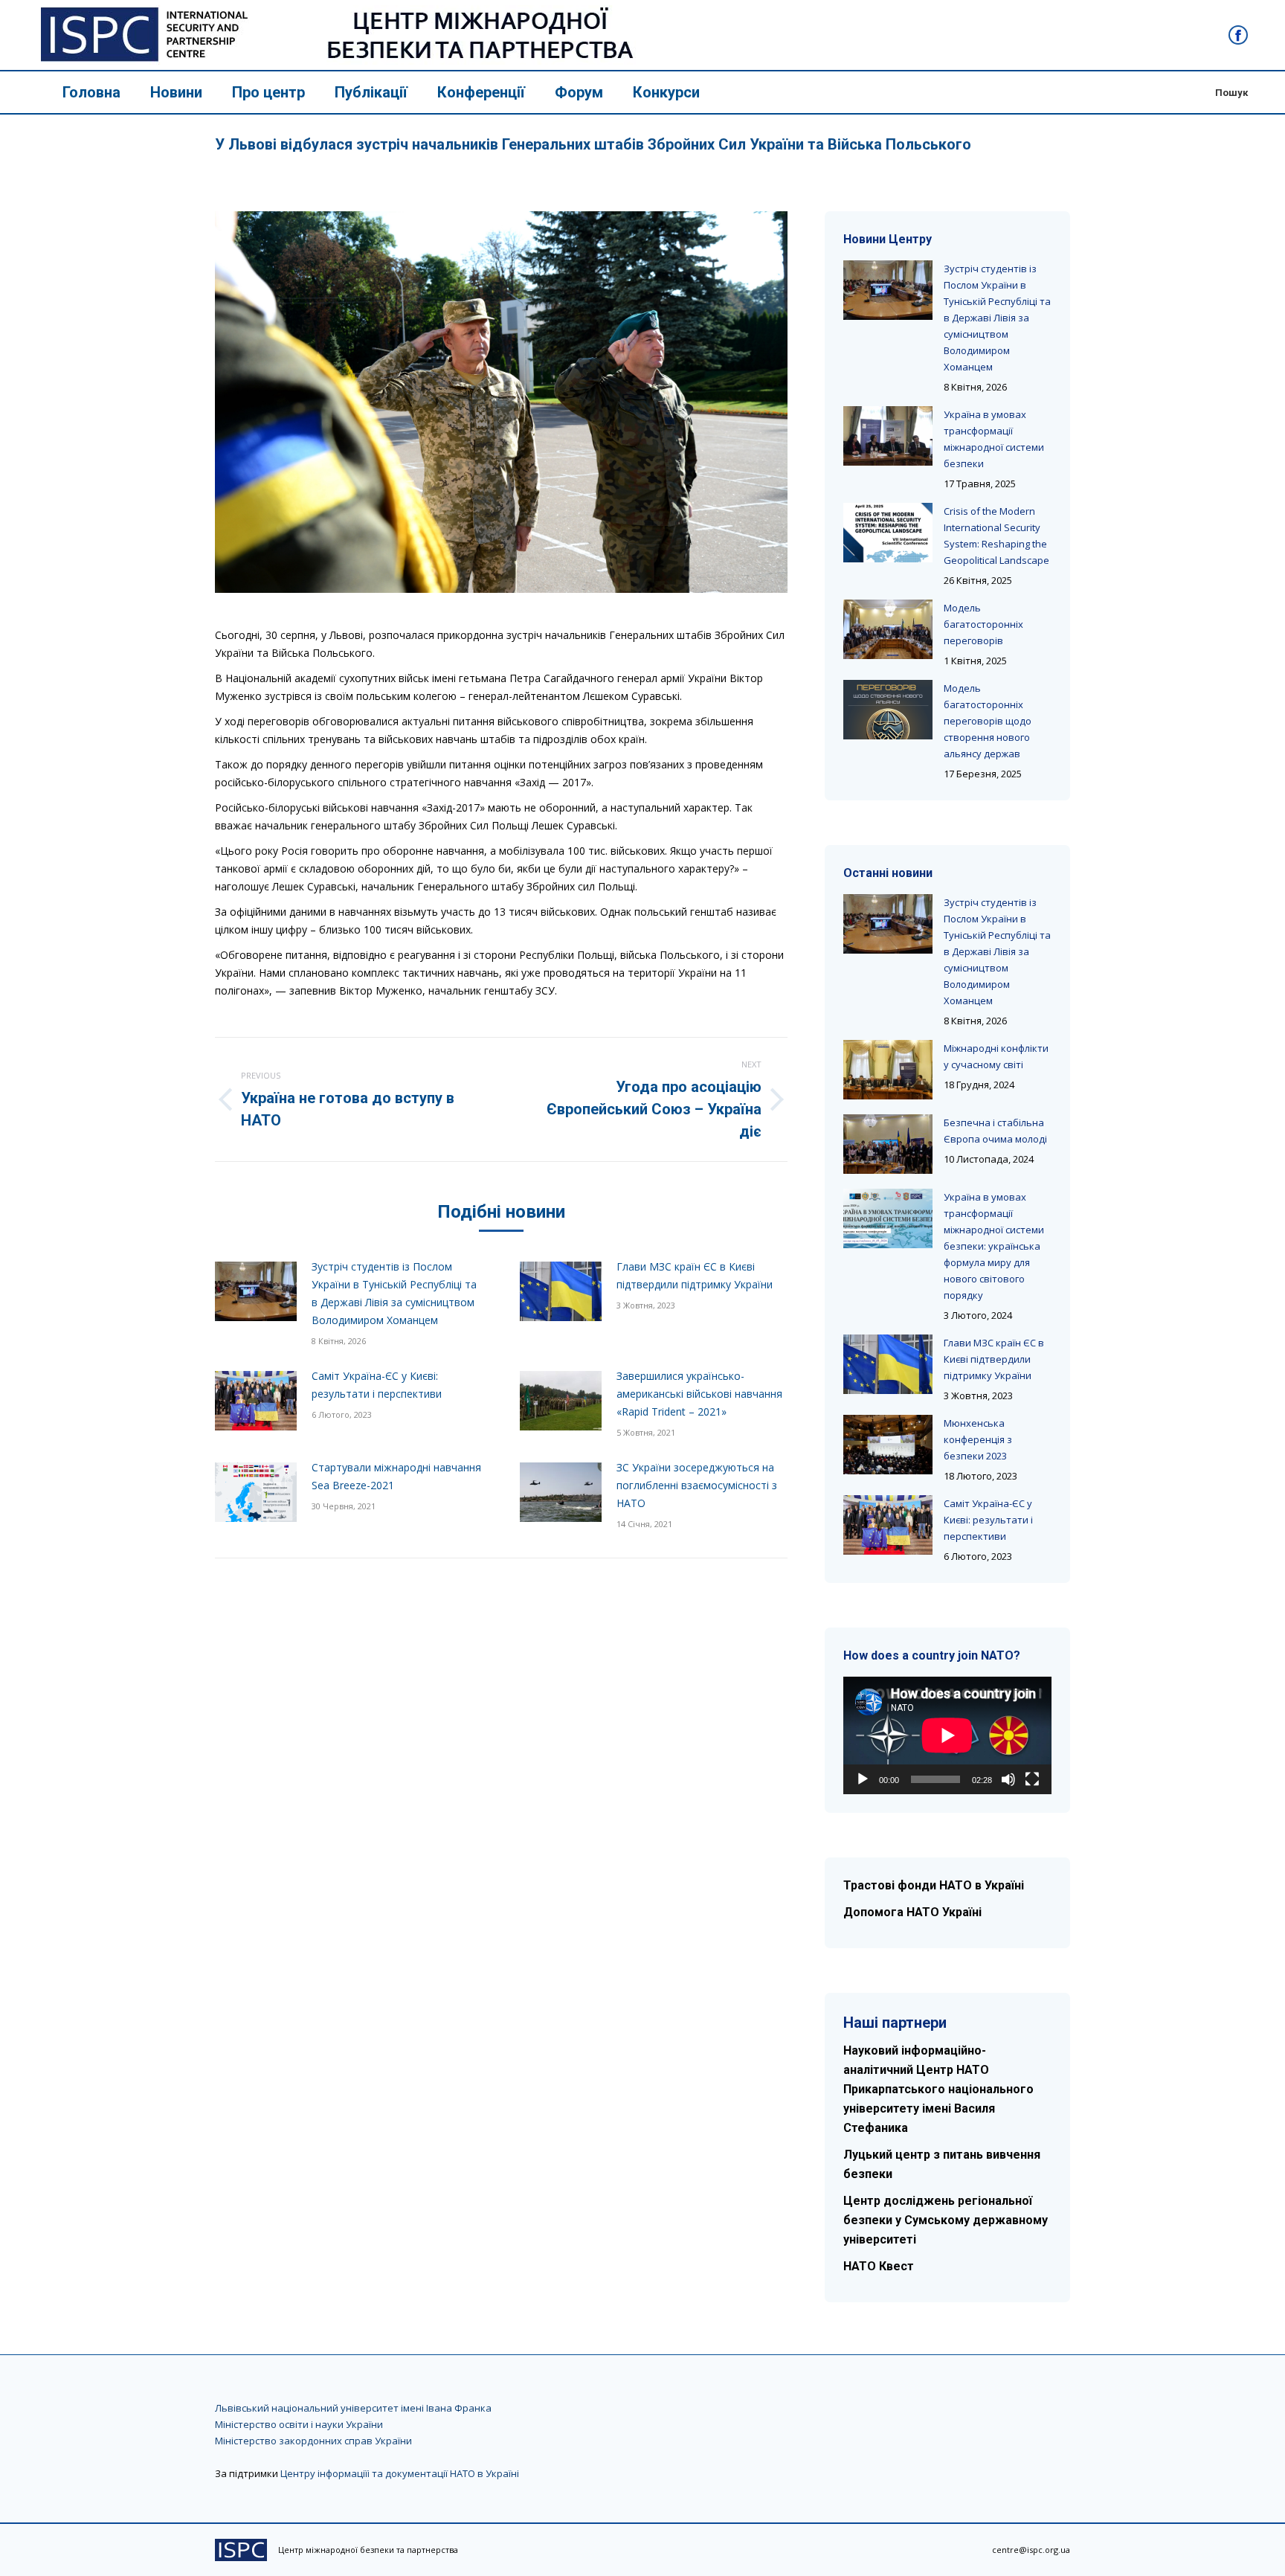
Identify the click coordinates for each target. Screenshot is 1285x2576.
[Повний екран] (1032, 1779)
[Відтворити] (863, 1779)
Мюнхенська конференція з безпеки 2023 (978, 1439)
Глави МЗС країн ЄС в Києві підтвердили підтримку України (695, 1275)
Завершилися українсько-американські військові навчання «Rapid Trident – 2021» (699, 1394)
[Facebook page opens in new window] (1238, 35)
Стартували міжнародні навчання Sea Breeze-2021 (396, 1476)
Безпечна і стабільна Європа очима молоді (995, 1131)
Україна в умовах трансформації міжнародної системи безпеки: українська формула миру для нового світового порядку (994, 1246)
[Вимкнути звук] (1008, 1779)
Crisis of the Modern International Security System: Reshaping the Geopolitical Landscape (996, 536)
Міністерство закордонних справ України (313, 2441)
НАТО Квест (879, 2266)
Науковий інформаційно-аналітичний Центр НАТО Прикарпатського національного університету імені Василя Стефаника (938, 2089)
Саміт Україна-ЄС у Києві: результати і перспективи (377, 1385)
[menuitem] (91, 92)
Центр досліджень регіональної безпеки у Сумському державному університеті (946, 2220)
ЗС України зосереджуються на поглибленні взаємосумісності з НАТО (697, 1485)
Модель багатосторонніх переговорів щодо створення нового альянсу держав (988, 721)
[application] (947, 1735)
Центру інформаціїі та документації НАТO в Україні (400, 2473)
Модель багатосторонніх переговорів (983, 624)
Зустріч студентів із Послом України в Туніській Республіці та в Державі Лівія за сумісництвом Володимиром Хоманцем (394, 1293)
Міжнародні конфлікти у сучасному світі (996, 1056)
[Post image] (256, 1291)
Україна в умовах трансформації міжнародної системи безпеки (994, 439)
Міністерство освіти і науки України (299, 2424)
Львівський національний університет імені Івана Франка (353, 2408)
